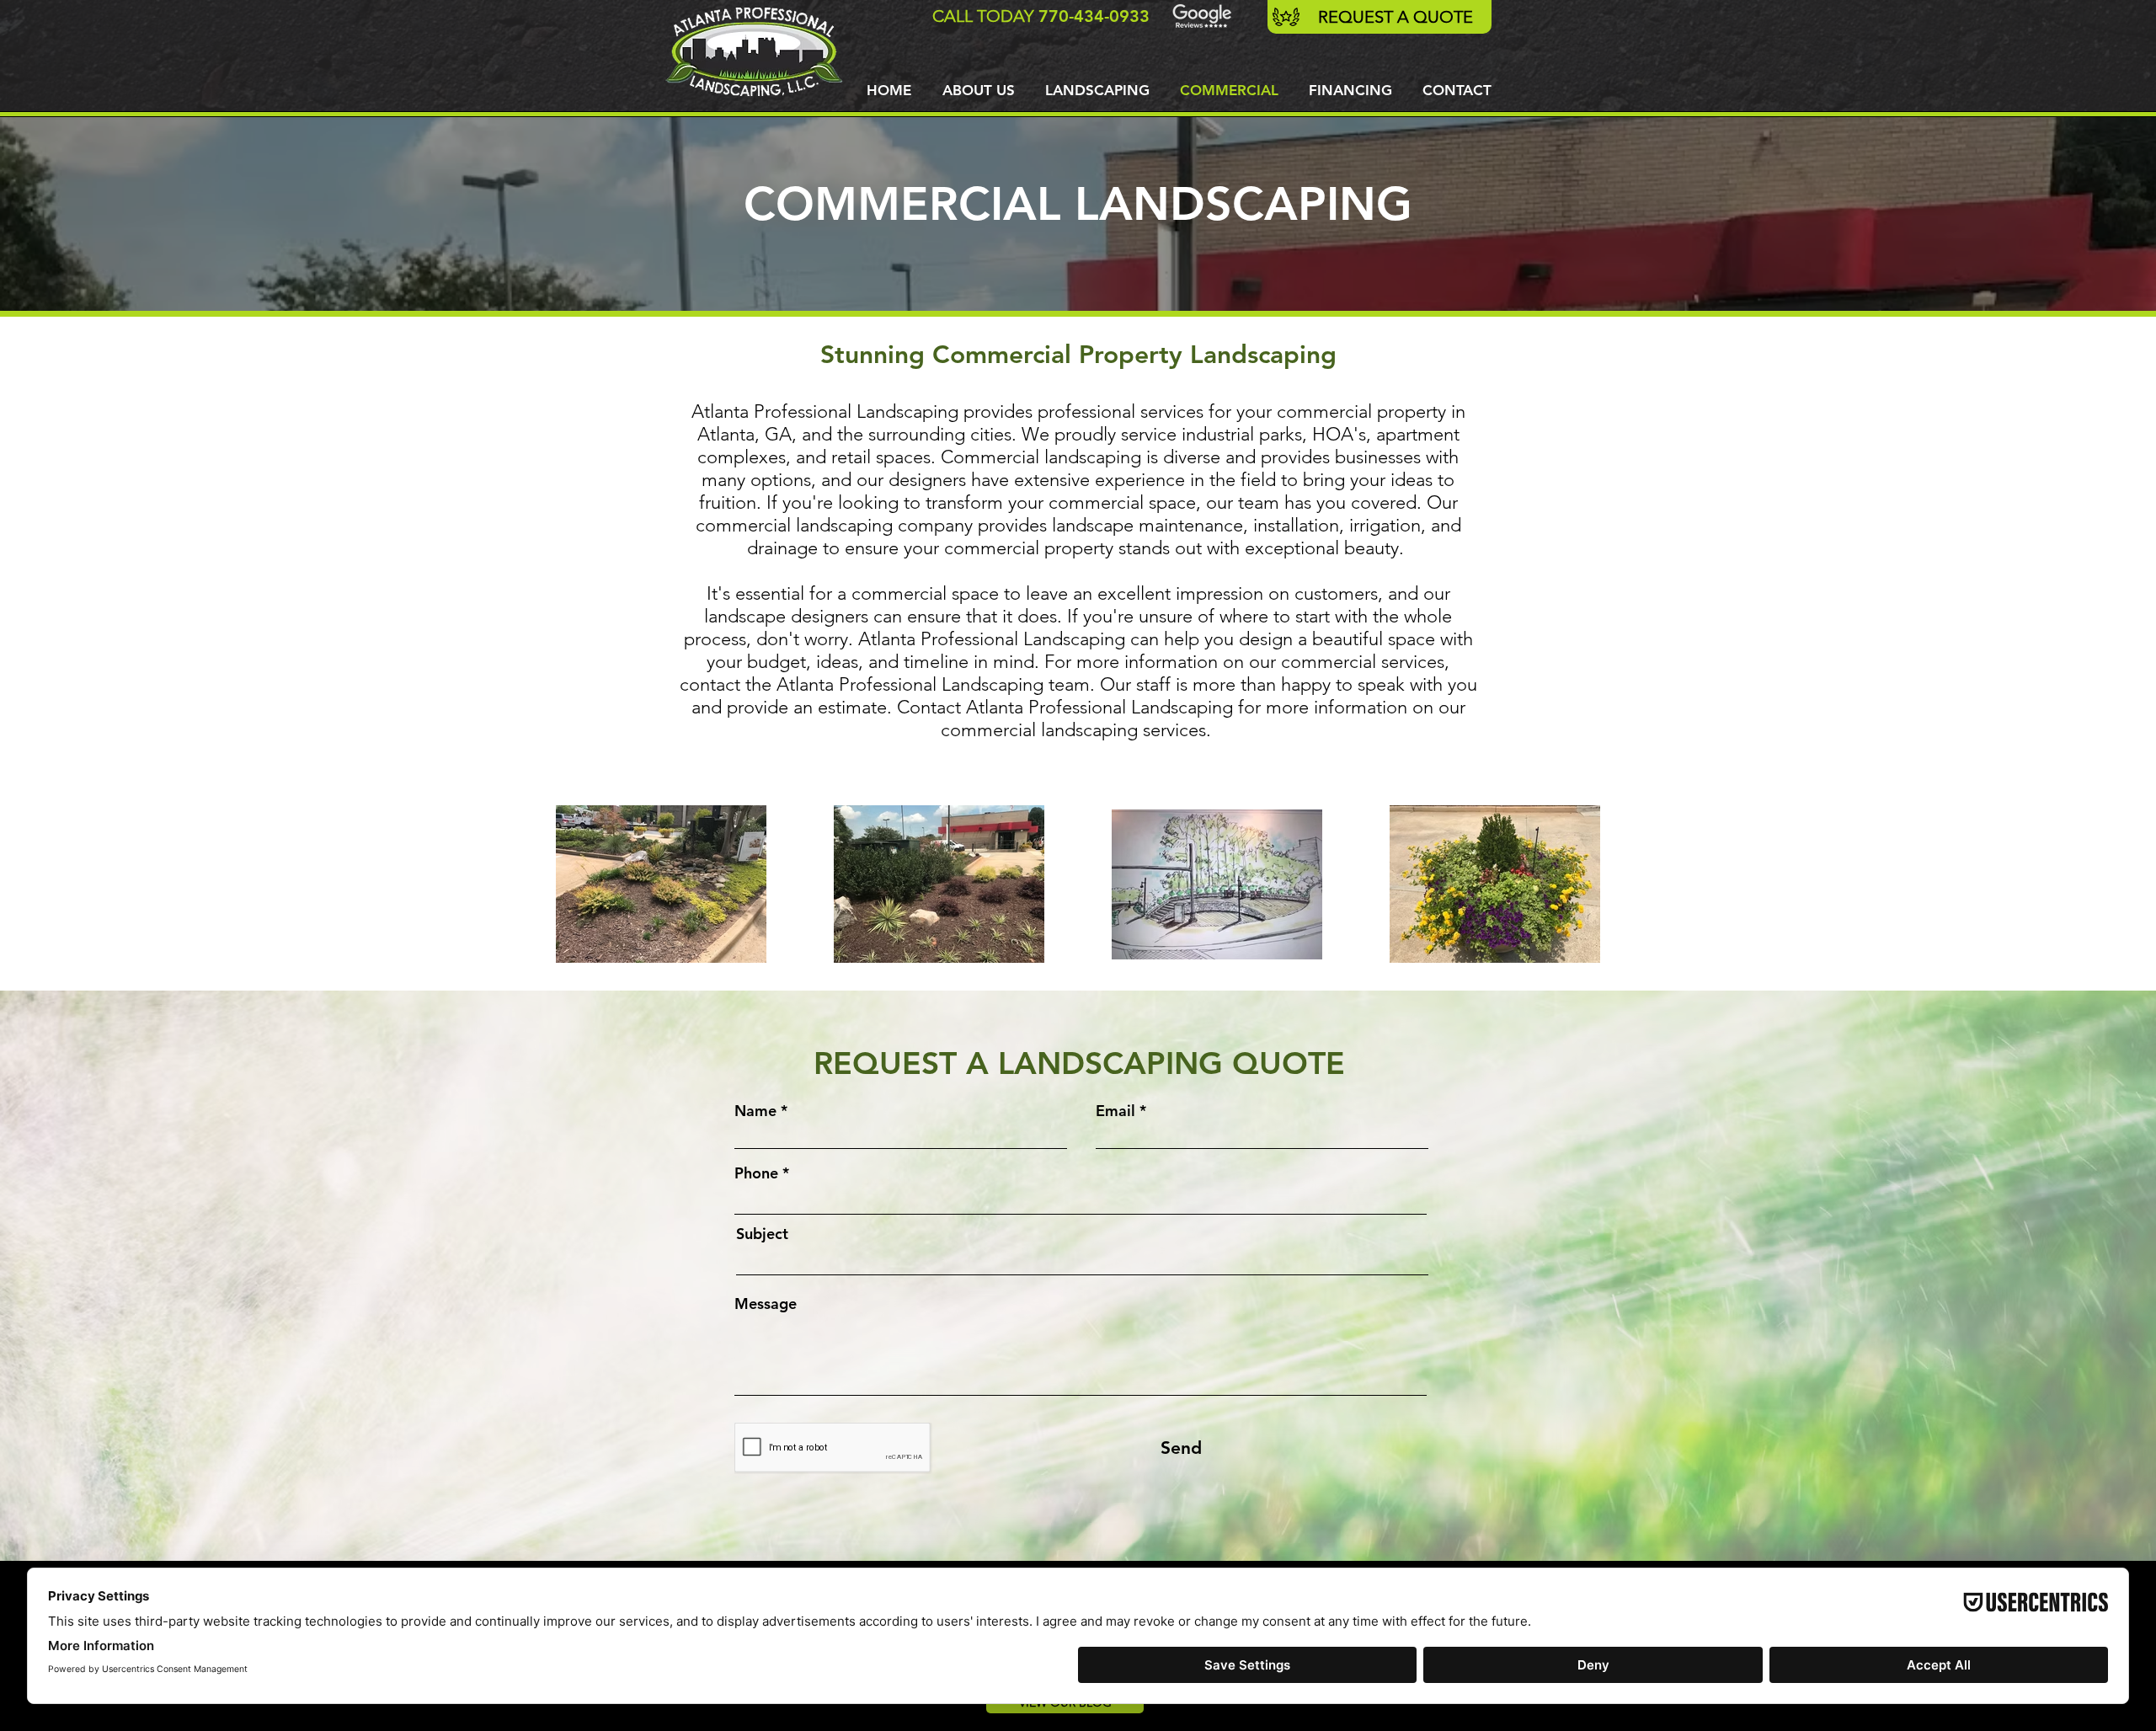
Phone (756, 1173)
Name (755, 1111)
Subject (762, 1234)
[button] (1097, 90)
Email (1115, 1111)
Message (766, 1304)
